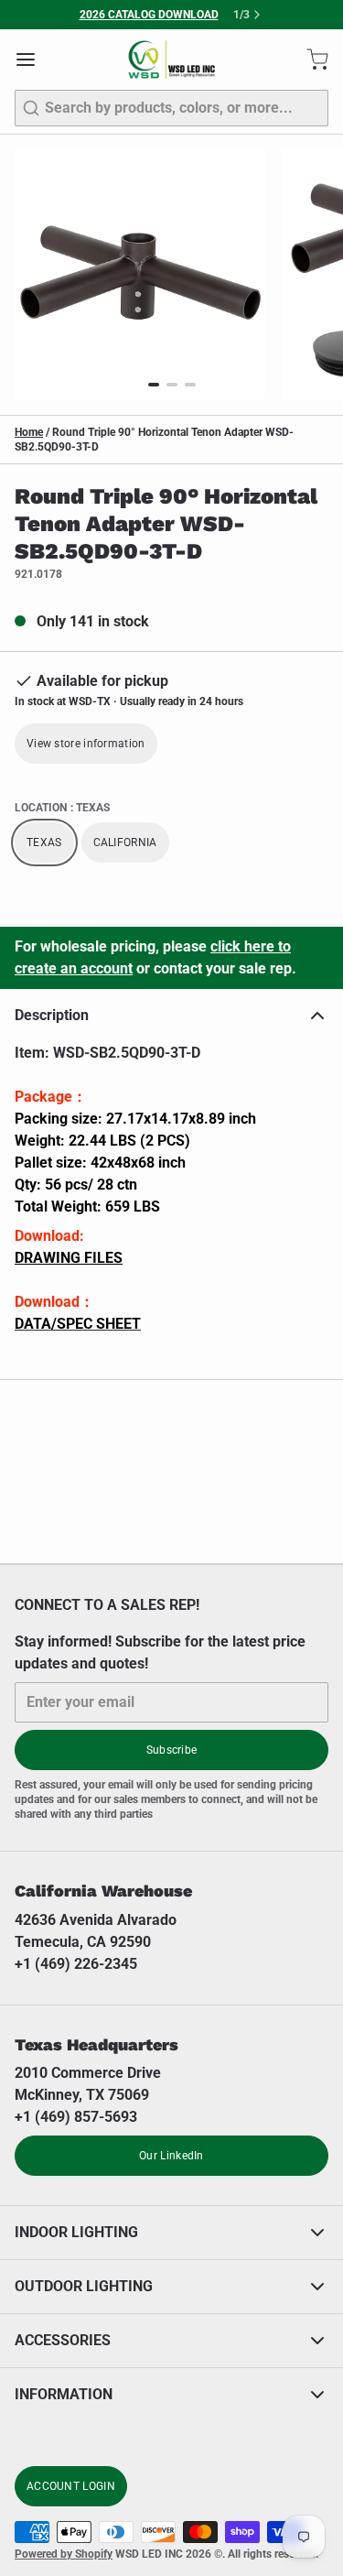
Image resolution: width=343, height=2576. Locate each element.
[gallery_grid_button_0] (154, 385)
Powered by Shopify (64, 2554)
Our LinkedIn (171, 2156)
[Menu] (33, 60)
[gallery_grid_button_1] (172, 385)
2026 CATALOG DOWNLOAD (149, 15)
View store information (86, 744)
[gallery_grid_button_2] (190, 385)
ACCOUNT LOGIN (71, 2486)
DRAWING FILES (69, 1258)
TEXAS (44, 842)
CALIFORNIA (125, 842)
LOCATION (62, 808)
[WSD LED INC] (171, 60)
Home (29, 432)
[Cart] (310, 60)
